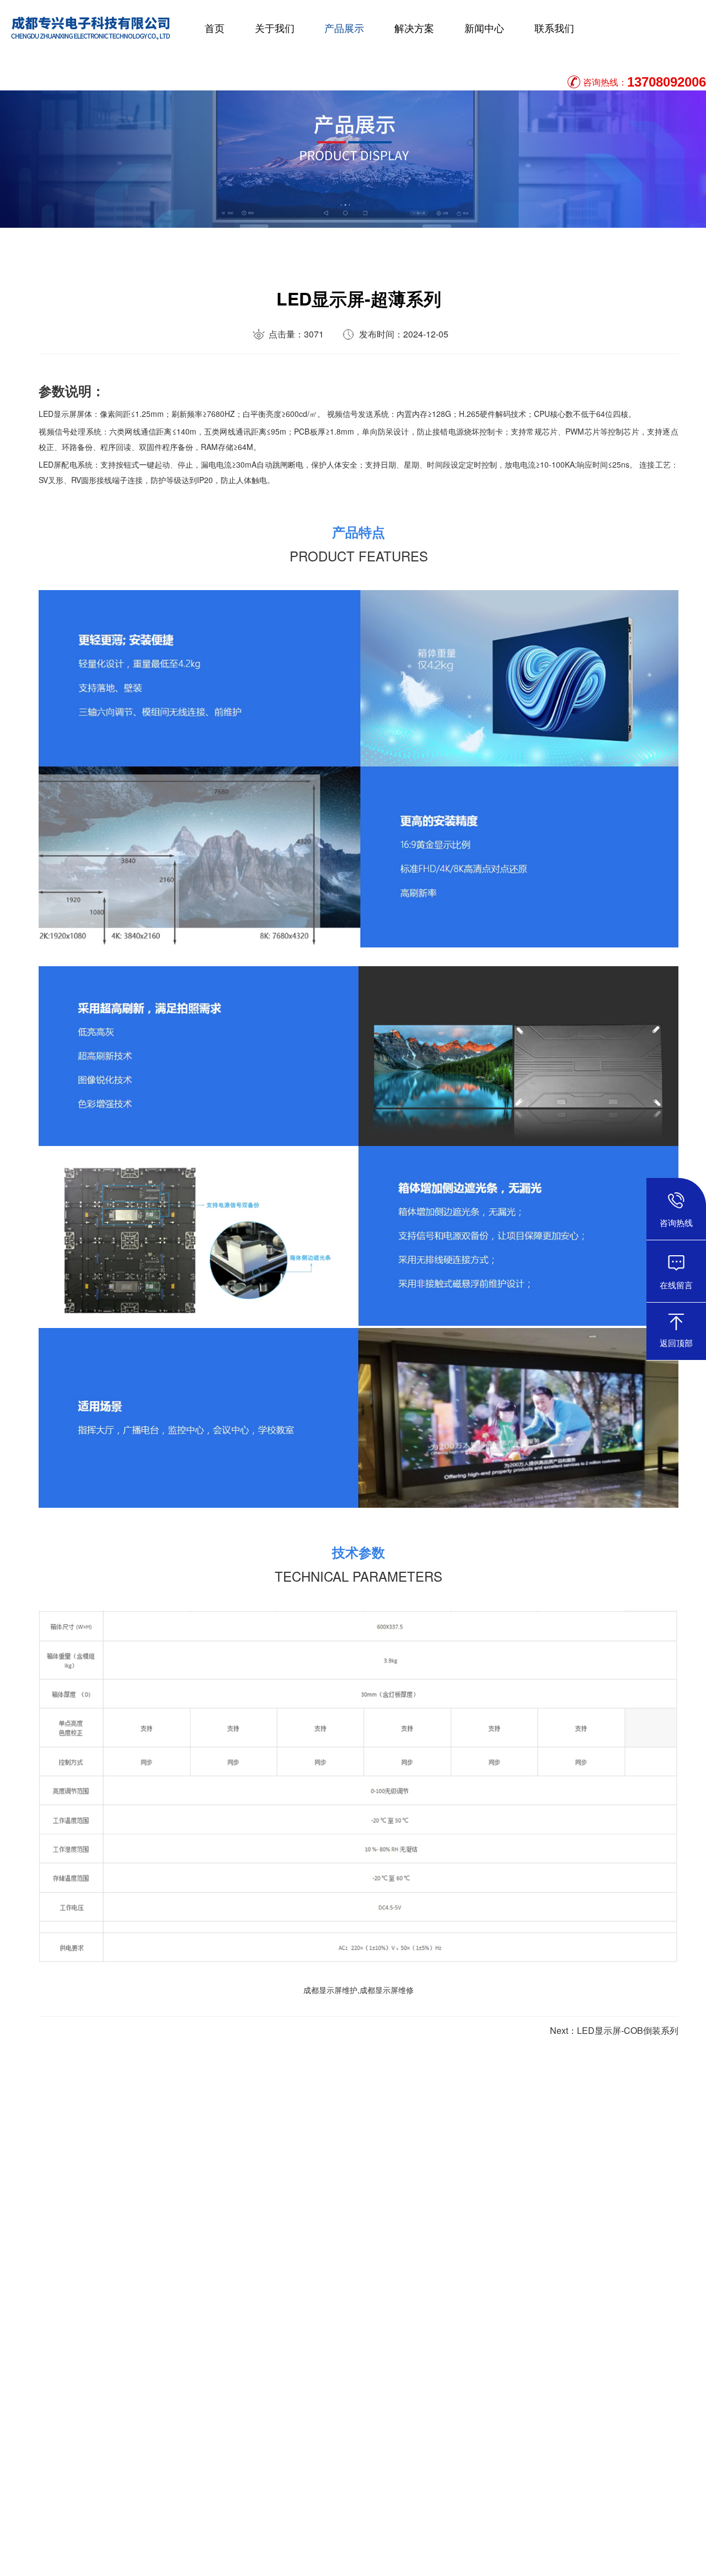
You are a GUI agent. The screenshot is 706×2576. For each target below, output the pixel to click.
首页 (215, 28)
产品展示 (344, 28)
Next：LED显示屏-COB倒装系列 (614, 2030)
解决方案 (414, 28)
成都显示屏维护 (330, 1990)
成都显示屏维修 (387, 1990)
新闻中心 (484, 28)
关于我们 (275, 28)
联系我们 (554, 28)
